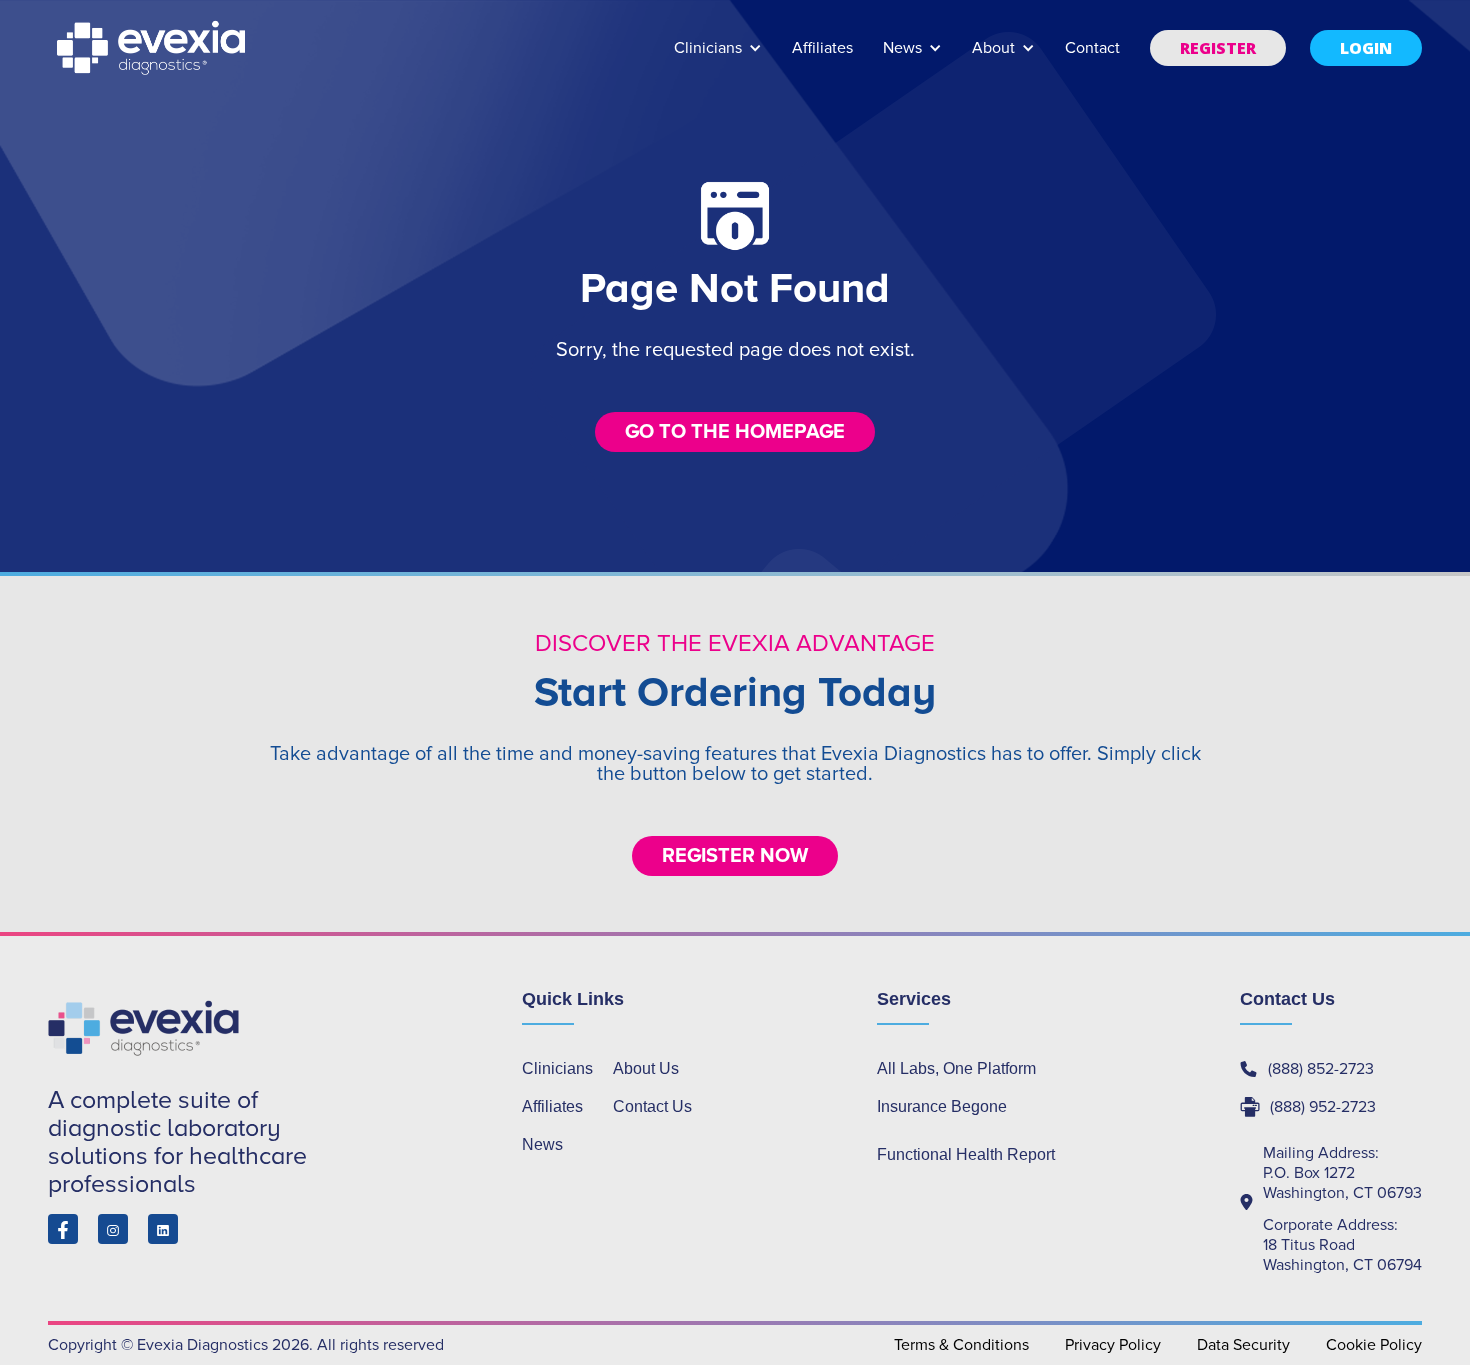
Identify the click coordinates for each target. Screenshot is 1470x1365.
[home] (153, 48)
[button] (718, 57)
